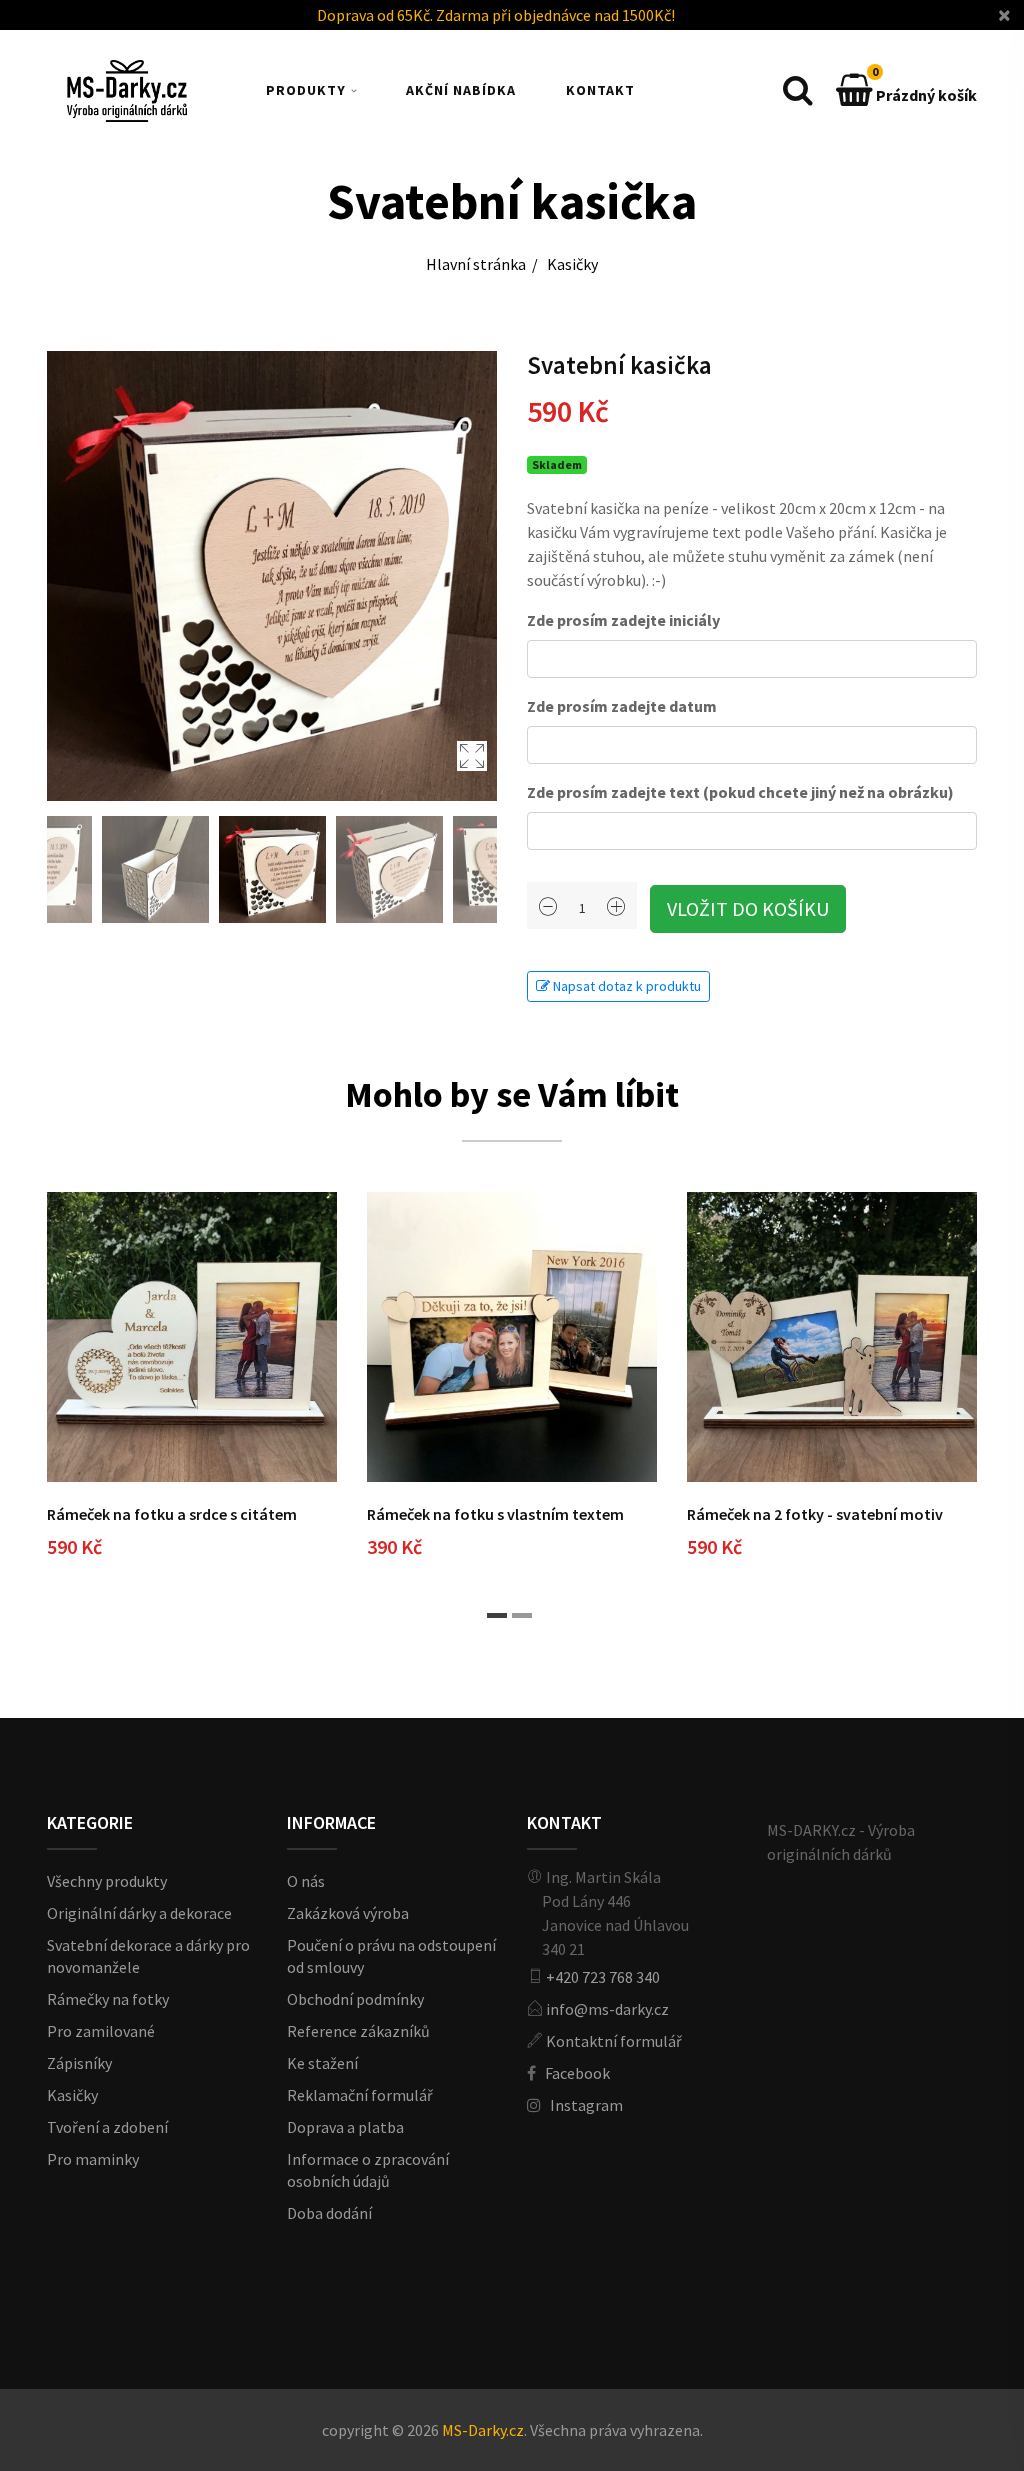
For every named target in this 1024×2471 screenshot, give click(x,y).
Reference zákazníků (358, 2031)
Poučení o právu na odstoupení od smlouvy (391, 1956)
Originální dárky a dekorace (139, 1913)
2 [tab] (522, 1615)
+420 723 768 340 (603, 1977)
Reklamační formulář (360, 2095)
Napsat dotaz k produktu (625, 986)
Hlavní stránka (476, 264)
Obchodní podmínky (355, 1999)
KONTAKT (600, 90)
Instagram (586, 2105)
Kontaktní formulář (614, 2041)
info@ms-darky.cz (607, 2009)
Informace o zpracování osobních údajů (368, 2170)
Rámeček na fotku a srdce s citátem (172, 1514)
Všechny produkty (107, 1881)
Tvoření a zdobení (107, 2127)
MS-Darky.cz (483, 2430)
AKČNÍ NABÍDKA (461, 90)
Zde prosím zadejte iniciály (623, 620)
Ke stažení (322, 2063)
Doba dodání (329, 2213)
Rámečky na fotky (108, 1999)
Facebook (577, 2073)
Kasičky (572, 264)
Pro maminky (93, 2159)
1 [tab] (497, 1615)
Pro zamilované (101, 2031)
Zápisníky (79, 2063)
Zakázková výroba (348, 1913)
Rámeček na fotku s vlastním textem (495, 1514)
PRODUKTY (306, 90)
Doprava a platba (345, 2127)
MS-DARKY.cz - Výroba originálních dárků (841, 1842)
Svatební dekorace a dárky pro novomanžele (148, 1956)
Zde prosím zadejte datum (622, 706)
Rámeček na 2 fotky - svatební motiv (815, 1514)
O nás (306, 1881)
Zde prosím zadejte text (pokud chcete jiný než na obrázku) (740, 792)
